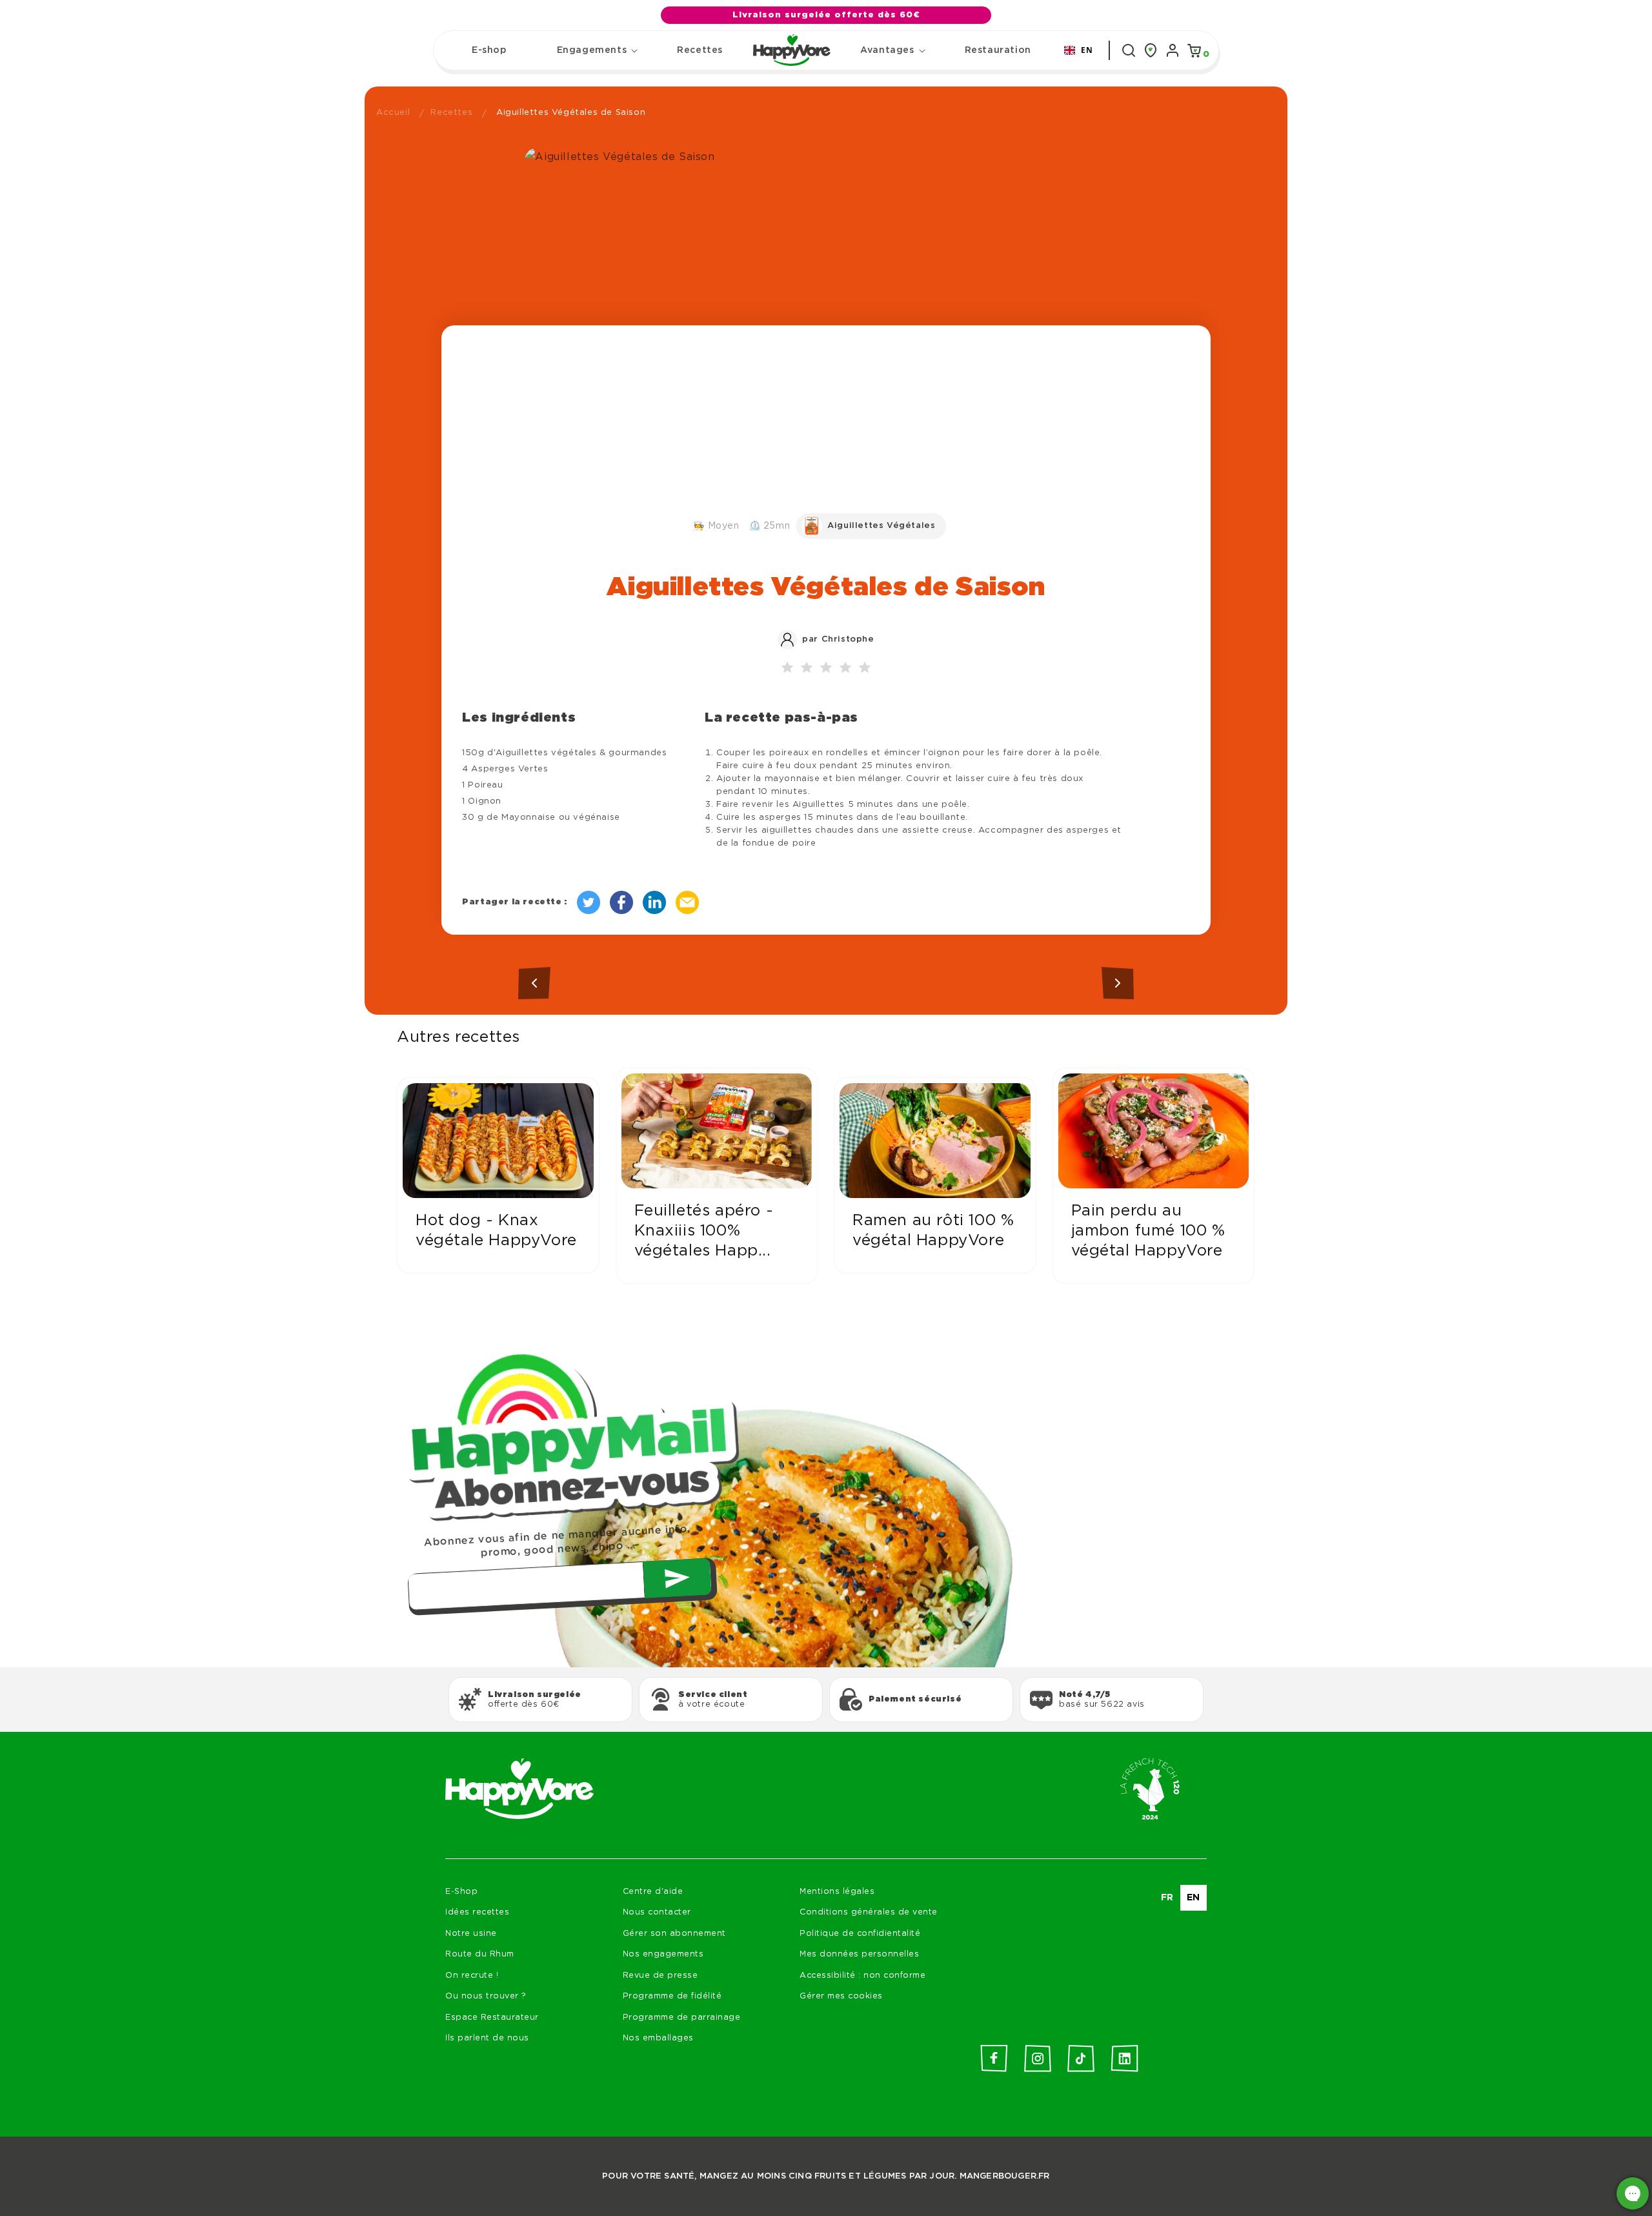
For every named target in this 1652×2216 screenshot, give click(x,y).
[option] (1167, 1898)
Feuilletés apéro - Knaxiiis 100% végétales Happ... (704, 1231)
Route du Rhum (480, 1954)
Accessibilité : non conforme (862, 1976)
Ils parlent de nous (487, 2038)
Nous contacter (657, 1912)
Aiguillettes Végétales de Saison (571, 113)
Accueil (393, 113)
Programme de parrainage (682, 2018)
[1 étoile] (787, 668)
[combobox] (1079, 50)
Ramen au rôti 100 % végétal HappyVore (933, 1231)
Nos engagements (663, 1954)
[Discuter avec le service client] (1633, 2193)
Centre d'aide (653, 1892)
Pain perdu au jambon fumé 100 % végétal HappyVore (1148, 1231)
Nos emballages (658, 2038)
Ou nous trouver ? (486, 1996)
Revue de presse (660, 1976)
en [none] (1194, 1898)
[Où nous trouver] (1151, 50)
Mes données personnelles (859, 1954)
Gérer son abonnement (674, 1934)
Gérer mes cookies (841, 1996)
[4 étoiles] (845, 668)
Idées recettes (477, 1912)
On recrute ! (472, 1976)
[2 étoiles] (807, 668)
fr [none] (1167, 1898)
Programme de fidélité (672, 1996)
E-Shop (461, 1892)
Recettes (451, 113)
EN (1087, 50)
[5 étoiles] (865, 668)
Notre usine (471, 1934)
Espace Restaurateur (492, 2018)
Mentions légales (837, 1892)
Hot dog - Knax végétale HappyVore (496, 1231)
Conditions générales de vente (869, 1912)
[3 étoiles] (826, 668)
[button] (592, 50)
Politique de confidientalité (860, 1934)
